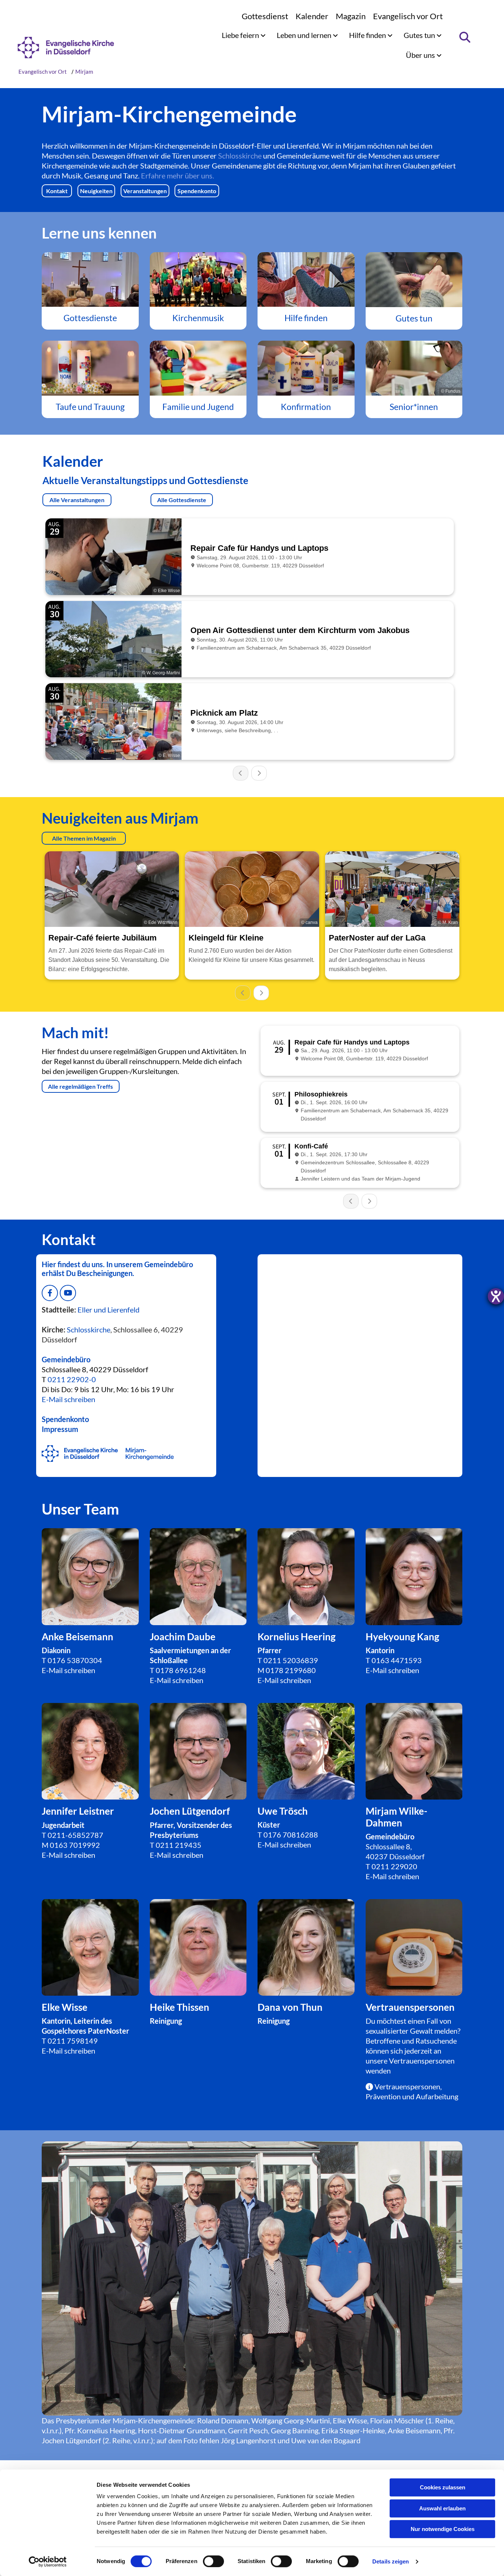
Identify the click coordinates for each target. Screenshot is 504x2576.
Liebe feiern (241, 35)
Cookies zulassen (443, 2487)
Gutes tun (420, 35)
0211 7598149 (73, 2041)
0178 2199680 (291, 1670)
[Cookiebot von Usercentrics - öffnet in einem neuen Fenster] (48, 2562)
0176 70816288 (291, 1835)
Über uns (421, 55)
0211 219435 (179, 1845)
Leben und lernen (305, 35)
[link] (244, 35)
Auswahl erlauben (442, 2508)
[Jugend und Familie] (198, 368)
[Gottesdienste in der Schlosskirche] (90, 279)
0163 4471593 (397, 1660)
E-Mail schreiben (68, 1670)
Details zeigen (391, 2561)
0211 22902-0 (72, 1379)
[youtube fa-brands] (68, 1293)
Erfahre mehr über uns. (177, 175)
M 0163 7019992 (71, 1845)
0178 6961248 (181, 1670)
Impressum (60, 1429)
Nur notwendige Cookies (443, 2529)
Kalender (312, 16)
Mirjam (84, 72)
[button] (57, 191)
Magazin (351, 16)
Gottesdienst (265, 16)
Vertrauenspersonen (422, 2061)
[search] (465, 37)
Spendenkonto (65, 1419)
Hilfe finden (368, 35)
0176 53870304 (75, 1660)
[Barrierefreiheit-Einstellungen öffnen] (496, 1296)
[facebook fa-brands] (50, 1293)
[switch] (213, 2561)
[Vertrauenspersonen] (198, 1948)
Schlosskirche (240, 156)
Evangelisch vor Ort (408, 16)
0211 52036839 (291, 1660)
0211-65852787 (75, 1835)
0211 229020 (394, 1866)
